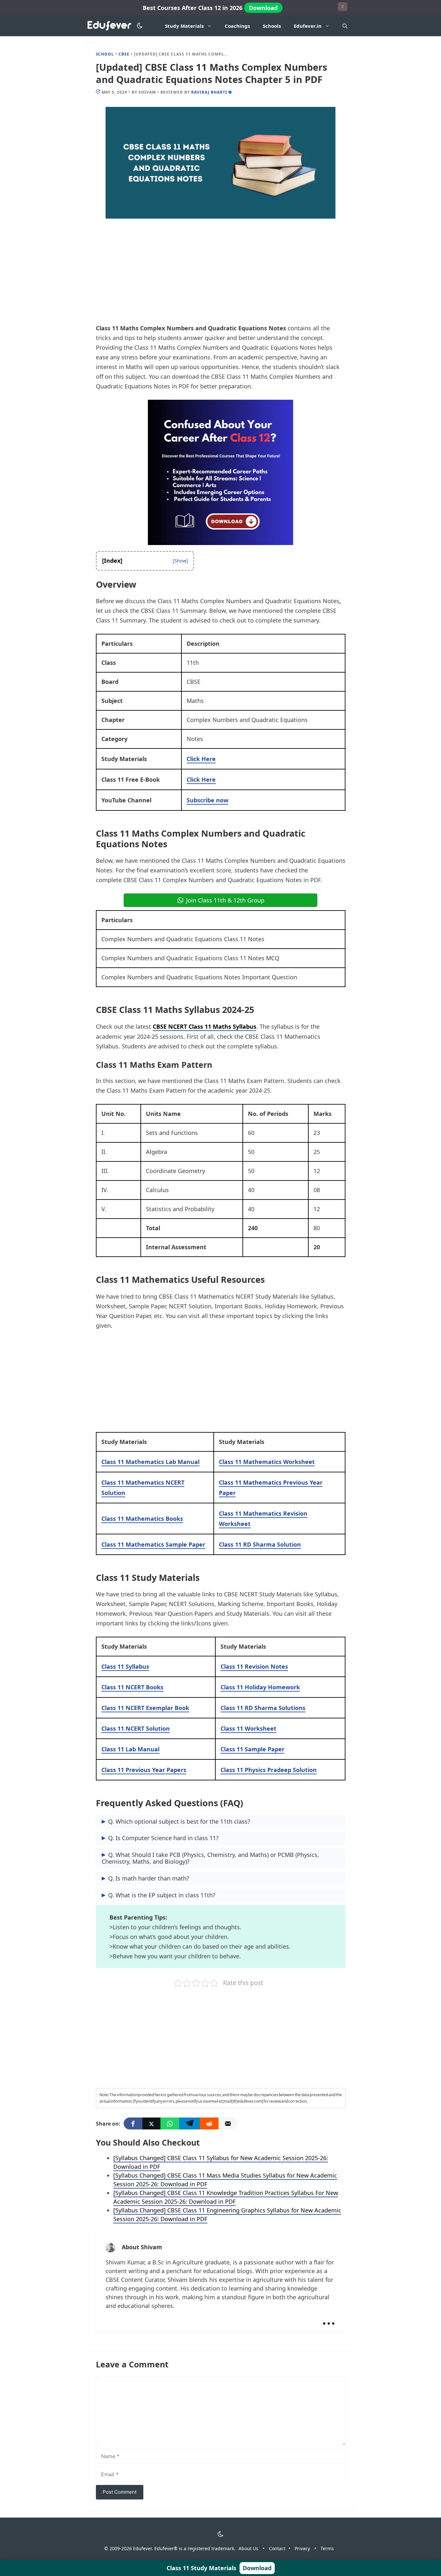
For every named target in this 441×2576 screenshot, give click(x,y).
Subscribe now (207, 800)
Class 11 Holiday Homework (260, 1687)
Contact (277, 2548)
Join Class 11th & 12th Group (225, 900)
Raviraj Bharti (209, 92)
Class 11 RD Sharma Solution (260, 1544)
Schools (272, 26)
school (105, 54)
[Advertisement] (221, 275)
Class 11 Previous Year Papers (144, 1770)
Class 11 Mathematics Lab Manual (150, 1462)
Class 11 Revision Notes (254, 1666)
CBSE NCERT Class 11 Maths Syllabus (205, 1026)
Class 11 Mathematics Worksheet (267, 1462)
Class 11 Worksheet (248, 1728)
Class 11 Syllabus (125, 1666)
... (329, 2318)
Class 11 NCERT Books (132, 1687)
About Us (248, 2548)
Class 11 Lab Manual (130, 1749)
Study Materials (184, 26)
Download (263, 8)
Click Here (201, 759)
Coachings (237, 26)
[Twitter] (151, 2123)
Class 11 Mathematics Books (142, 1519)
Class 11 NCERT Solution (136, 1728)
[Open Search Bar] (345, 26)
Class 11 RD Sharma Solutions (263, 1708)
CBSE (124, 54)
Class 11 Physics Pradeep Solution (269, 1770)
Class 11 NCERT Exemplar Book (145, 1708)
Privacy (302, 2548)
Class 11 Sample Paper (252, 1749)
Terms (327, 2548)
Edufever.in (308, 26)
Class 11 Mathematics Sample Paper (153, 1544)
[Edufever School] (111, 26)
